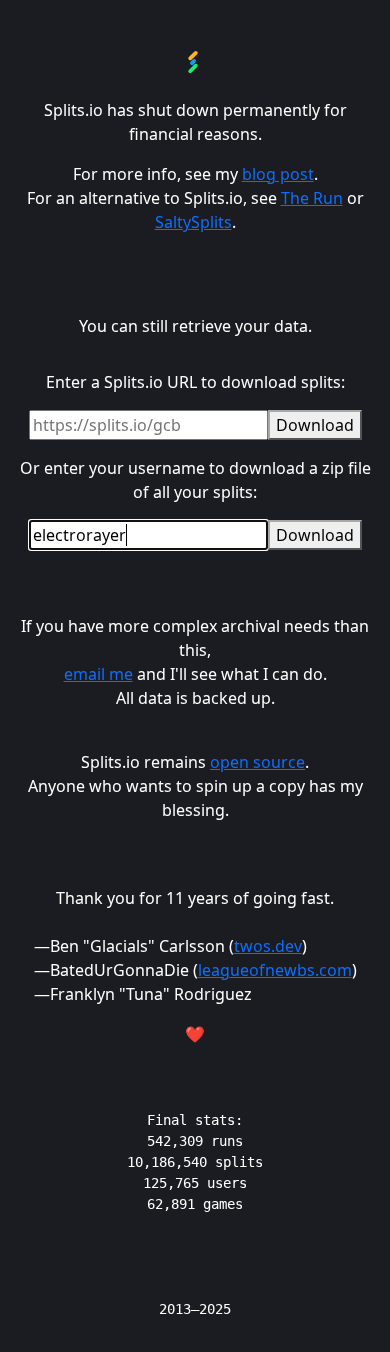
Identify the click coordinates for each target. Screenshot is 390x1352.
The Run (312, 198)
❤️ (195, 1034)
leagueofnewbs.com (275, 970)
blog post (278, 174)
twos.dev (268, 946)
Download (315, 425)
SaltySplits (193, 222)
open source (257, 762)
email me (98, 674)
